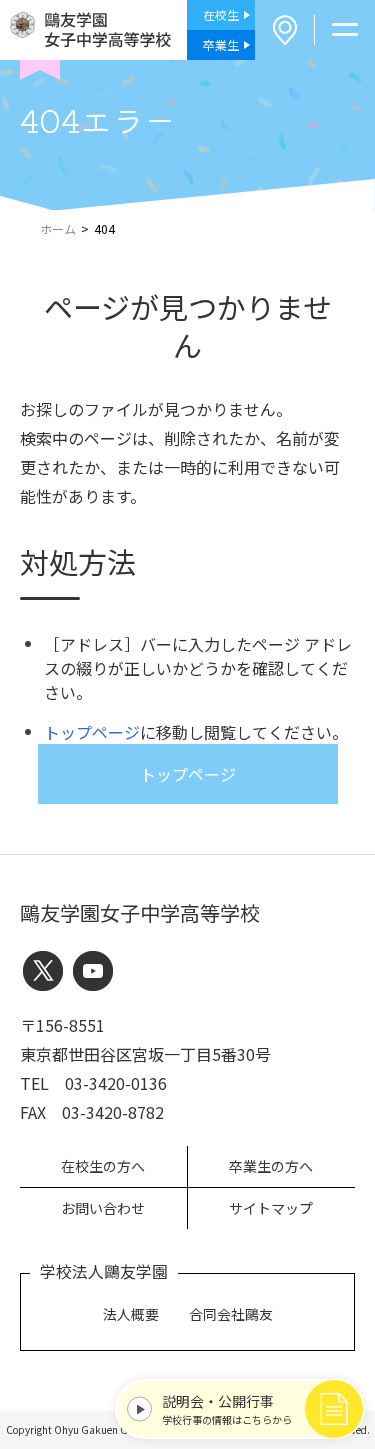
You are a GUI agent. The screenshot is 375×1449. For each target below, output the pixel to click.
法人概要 (131, 1314)
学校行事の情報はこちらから (227, 1409)
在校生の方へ (103, 1166)
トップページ (92, 732)
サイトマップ (271, 1208)
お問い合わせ (103, 1208)
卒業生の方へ (271, 1166)
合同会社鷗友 (231, 1314)
